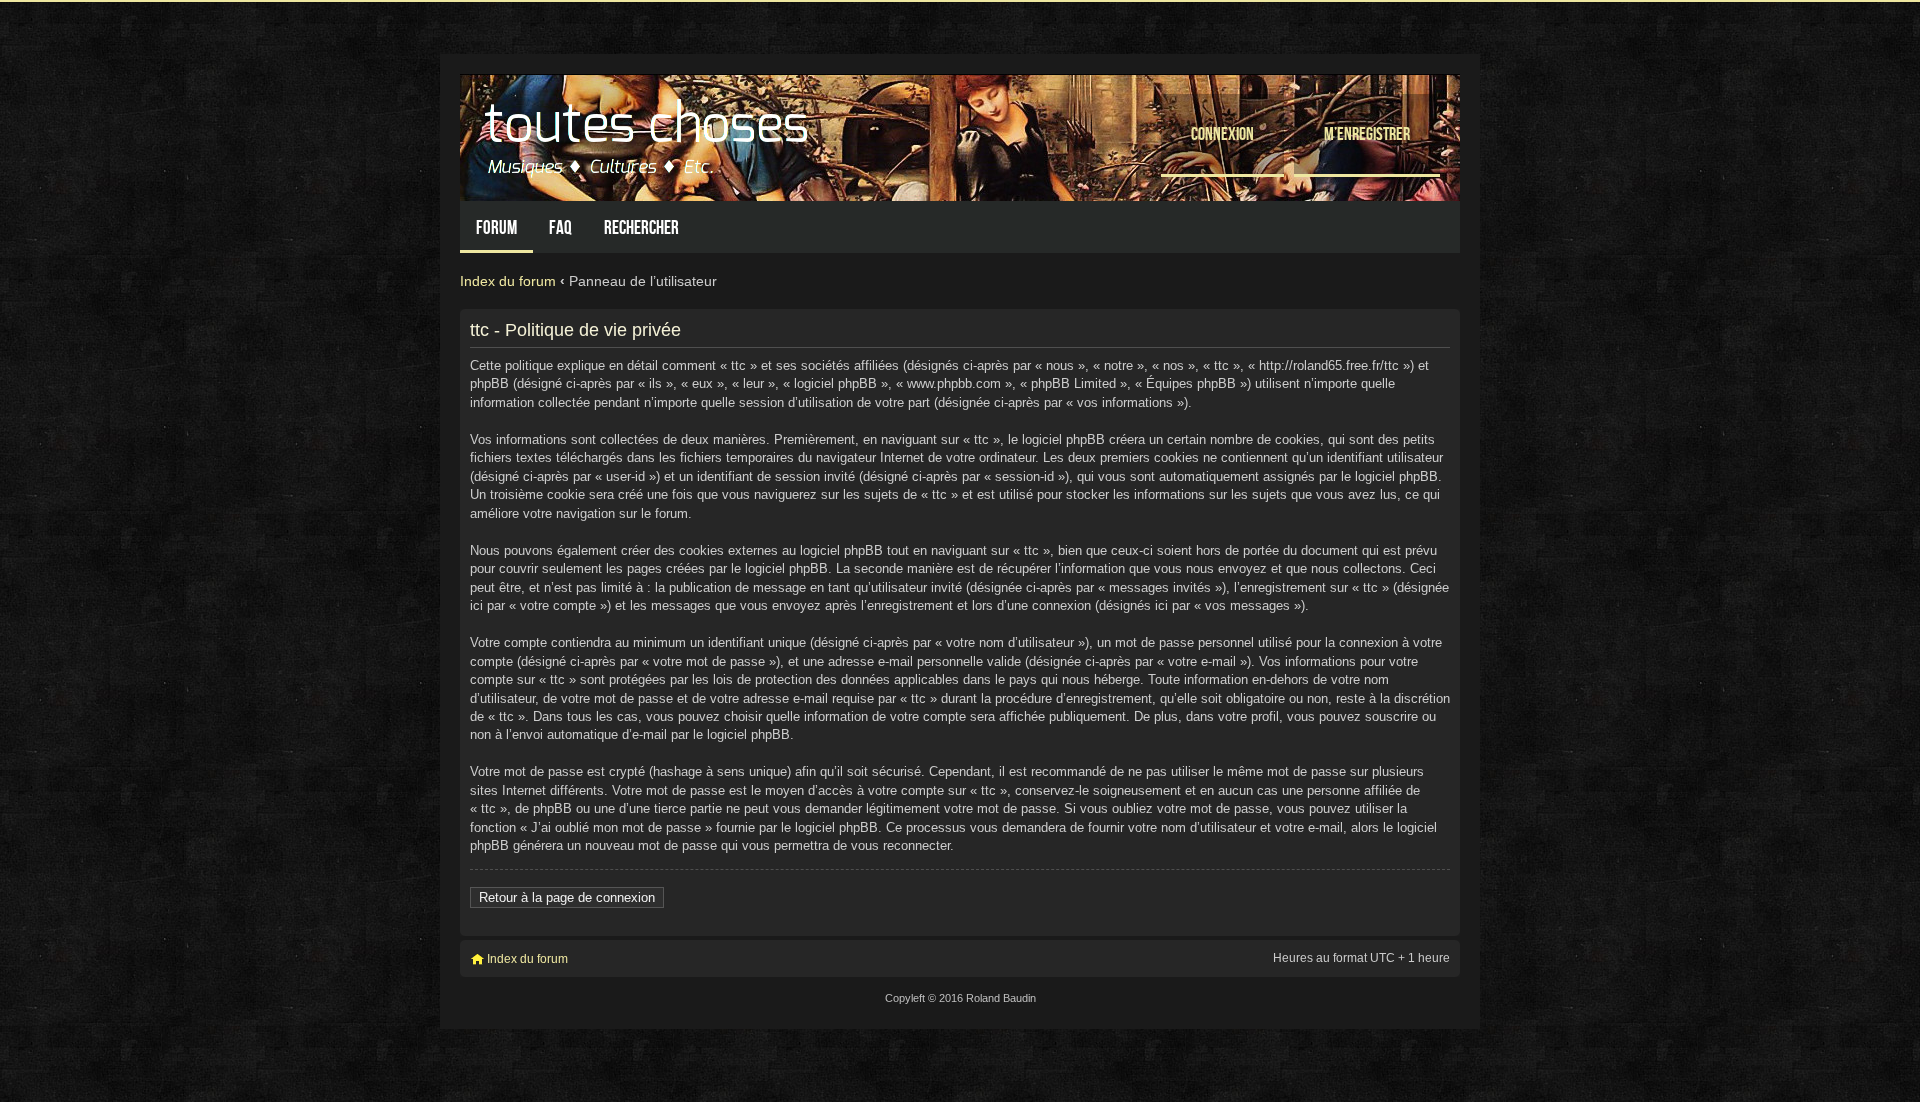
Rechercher (641, 227)
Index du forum (508, 281)
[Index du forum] (649, 132)
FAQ (560, 227)
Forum (496, 227)
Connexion (1222, 133)
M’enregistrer (1367, 133)
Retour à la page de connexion (567, 897)
